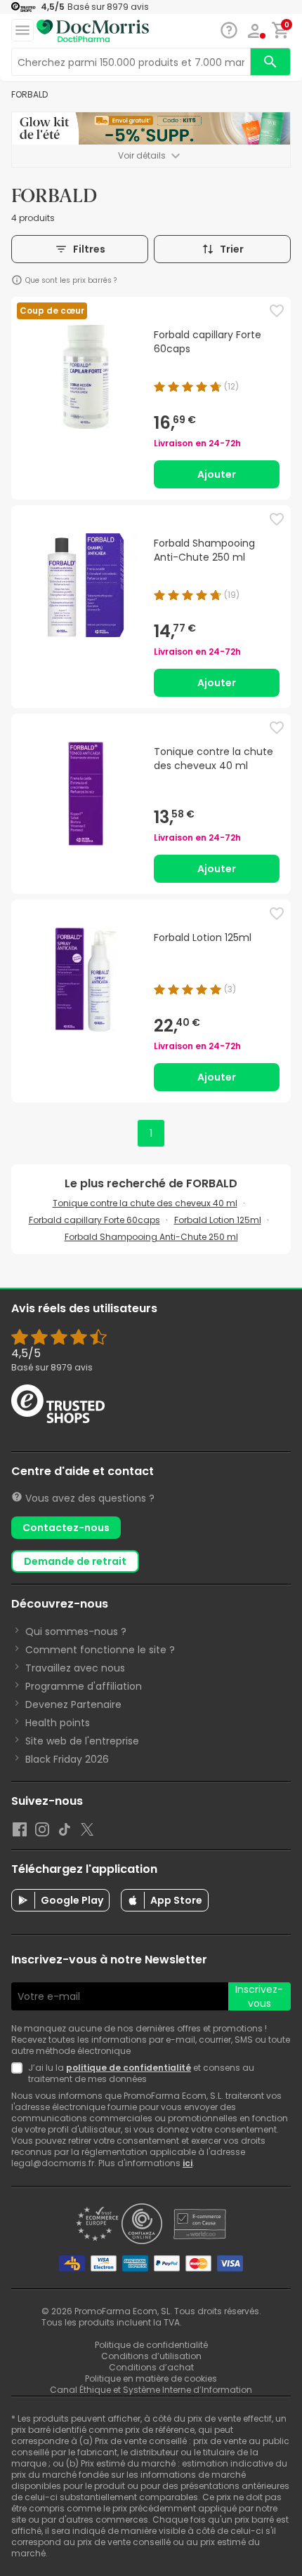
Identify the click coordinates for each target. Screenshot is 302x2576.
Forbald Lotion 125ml (218, 1220)
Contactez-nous (66, 1528)
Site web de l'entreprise (82, 1741)
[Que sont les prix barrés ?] (17, 280)
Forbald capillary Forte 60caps (94, 1220)
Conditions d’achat (151, 2367)
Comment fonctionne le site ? (100, 1650)
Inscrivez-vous (259, 1996)
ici (188, 2163)
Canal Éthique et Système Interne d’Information (151, 2390)
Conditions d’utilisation (151, 2356)
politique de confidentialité (129, 2068)
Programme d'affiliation (84, 1686)
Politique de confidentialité (151, 2345)
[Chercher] (270, 62)
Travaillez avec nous (75, 1668)
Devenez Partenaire (73, 1704)
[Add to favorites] (277, 311)
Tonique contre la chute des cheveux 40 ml (145, 1203)
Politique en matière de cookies (151, 2378)
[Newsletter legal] (20, 2074)
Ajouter (217, 474)
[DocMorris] (93, 31)
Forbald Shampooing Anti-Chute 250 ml (151, 1237)
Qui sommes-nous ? (76, 1631)
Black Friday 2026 (67, 1759)
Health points (58, 1723)
